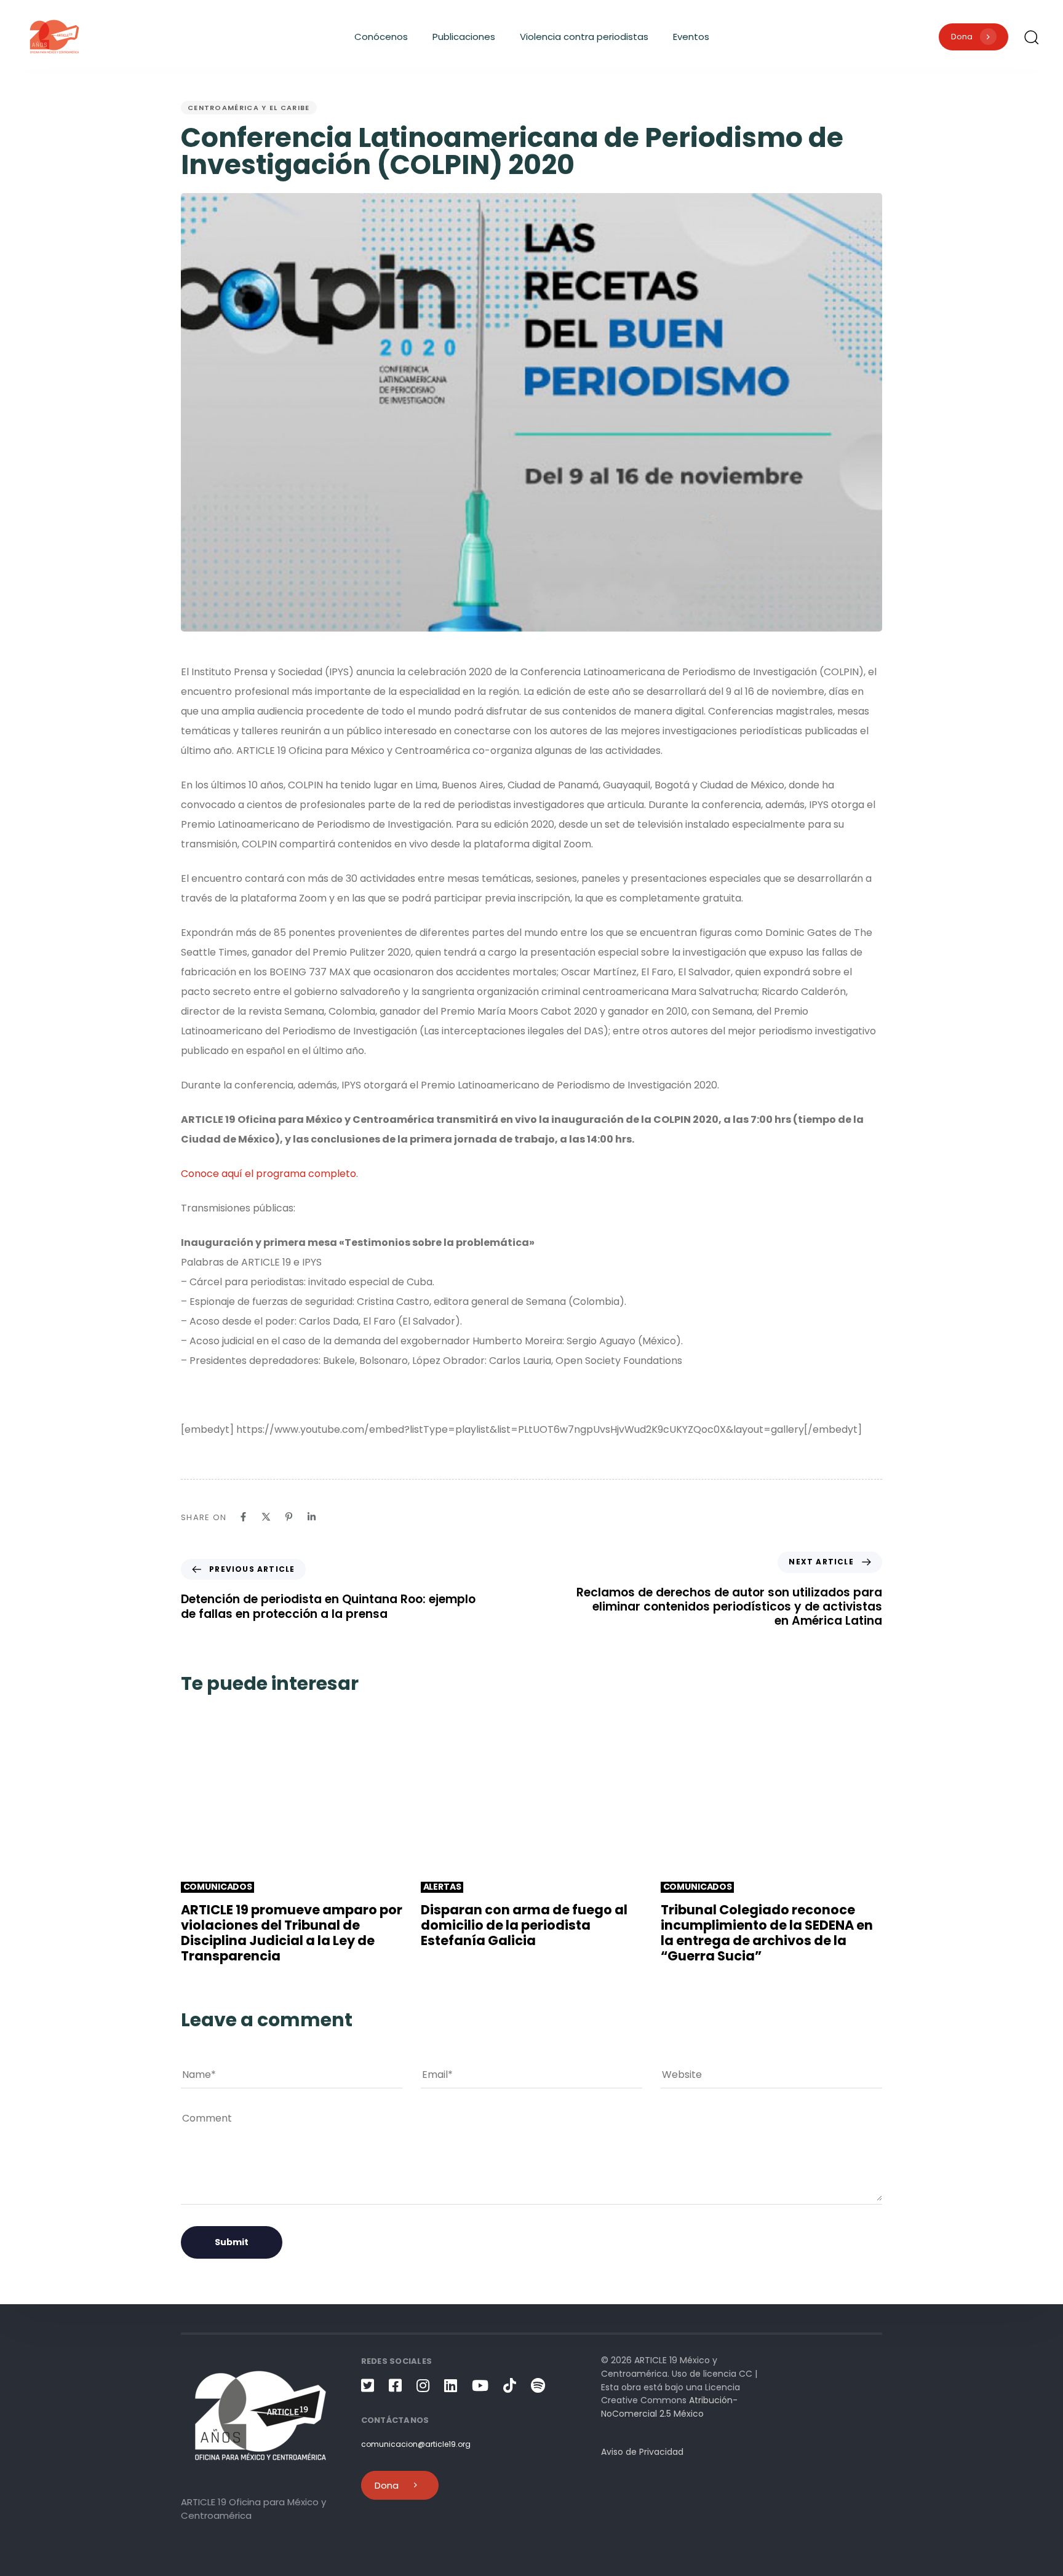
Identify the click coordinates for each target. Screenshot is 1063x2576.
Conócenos (381, 37)
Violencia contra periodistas (584, 37)
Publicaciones (464, 37)
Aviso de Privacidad (642, 2452)
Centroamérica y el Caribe (249, 108)
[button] (1031, 37)
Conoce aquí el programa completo (269, 1174)
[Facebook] (243, 1517)
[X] (266, 1517)
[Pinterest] (289, 1517)
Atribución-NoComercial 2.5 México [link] (669, 2407)
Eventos (691, 37)
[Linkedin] (312, 1517)
